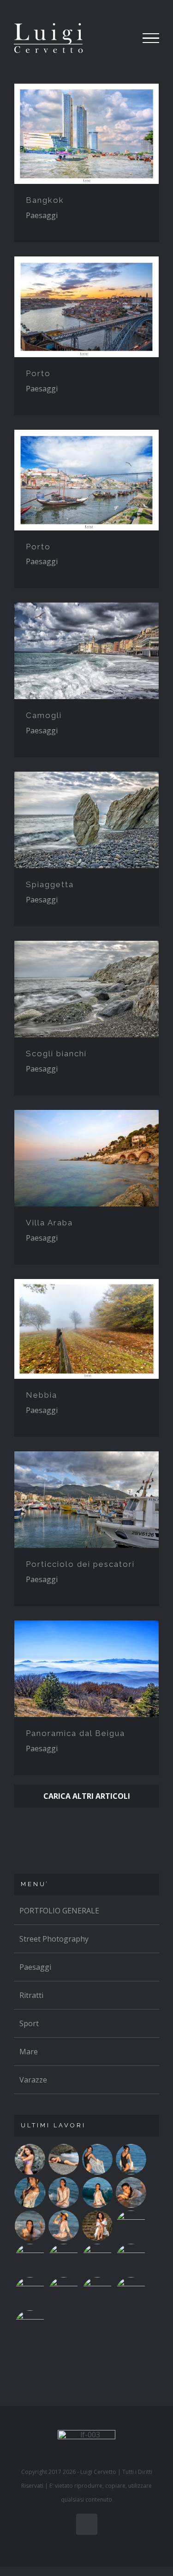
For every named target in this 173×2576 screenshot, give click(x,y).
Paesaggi (42, 215)
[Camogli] (86, 651)
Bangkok (45, 200)
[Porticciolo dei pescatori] (86, 1500)
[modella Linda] (30, 2292)
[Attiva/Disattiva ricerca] (117, 38)
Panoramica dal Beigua (75, 1733)
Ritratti (31, 1995)
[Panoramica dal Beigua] (86, 1669)
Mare (29, 2052)
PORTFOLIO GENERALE (59, 1911)
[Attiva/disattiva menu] (151, 38)
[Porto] (86, 307)
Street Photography (54, 1939)
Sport (29, 2023)
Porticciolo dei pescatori (80, 1564)
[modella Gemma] (30, 2159)
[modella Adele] (30, 2326)
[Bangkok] (86, 134)
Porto (38, 373)
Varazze (33, 2080)
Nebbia (42, 1395)
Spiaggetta (50, 884)
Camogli (44, 715)
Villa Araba (49, 1223)
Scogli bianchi (56, 1054)
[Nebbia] (86, 1329)
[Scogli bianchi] (86, 989)
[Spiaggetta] (86, 820)
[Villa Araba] (86, 1158)
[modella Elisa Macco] (63, 2259)
